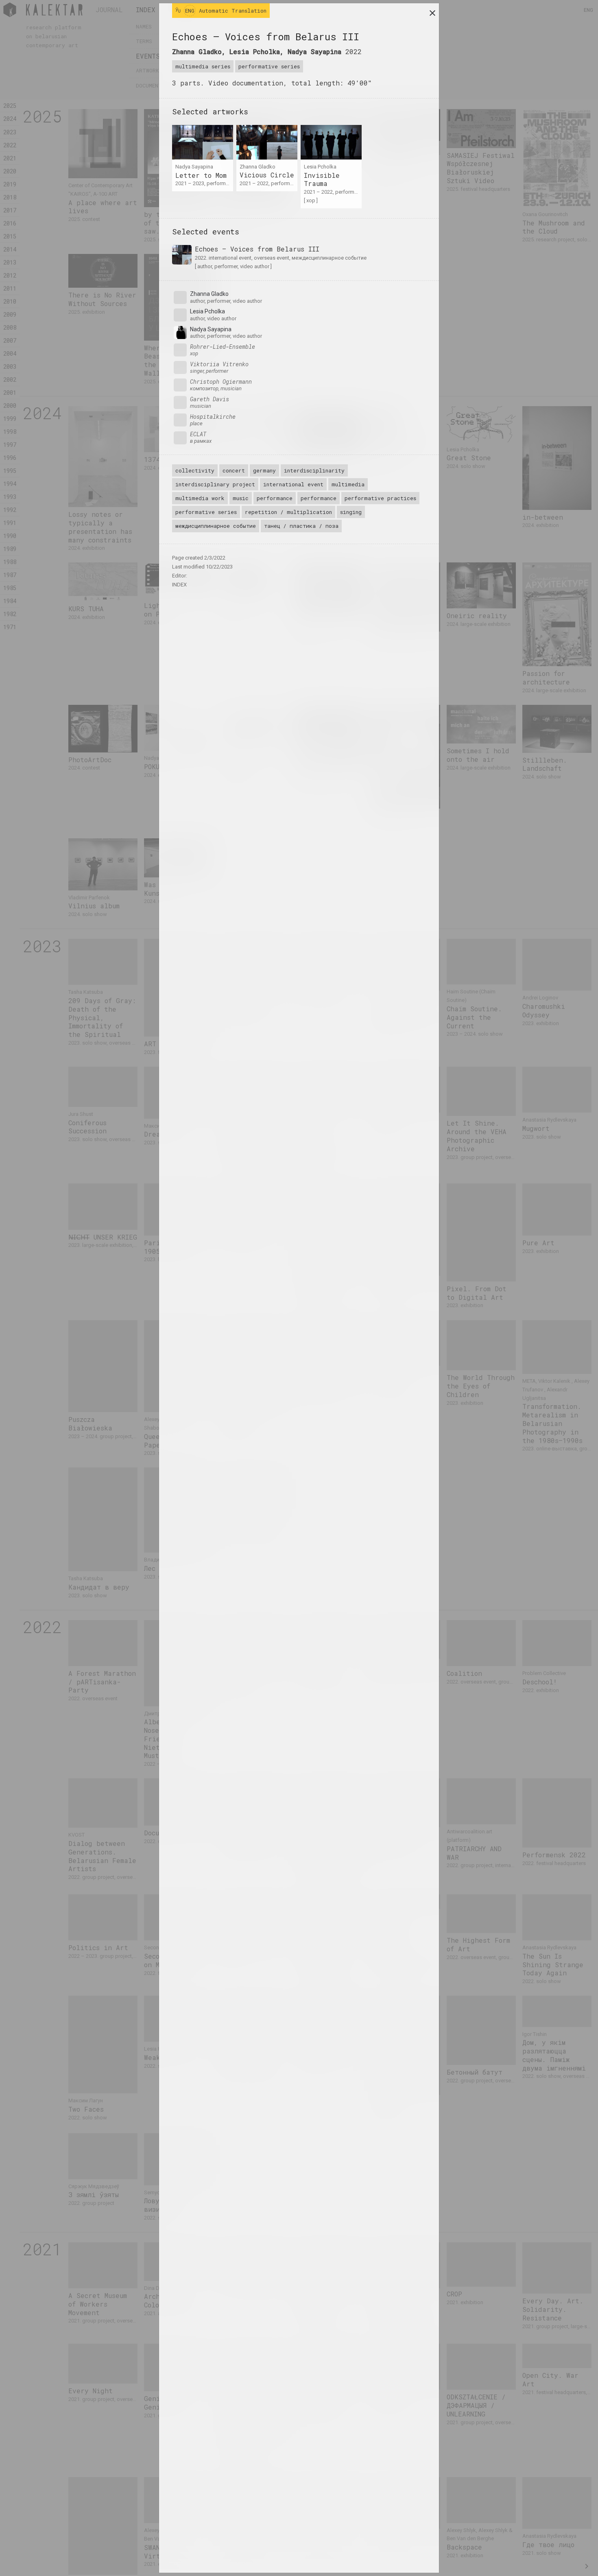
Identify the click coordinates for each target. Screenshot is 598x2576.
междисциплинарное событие (216, 526)
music (241, 498)
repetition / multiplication (288, 512)
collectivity (195, 470)
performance (275, 498)
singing (351, 512)
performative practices (380, 498)
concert (234, 470)
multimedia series (203, 66)
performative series (269, 66)
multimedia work (200, 498)
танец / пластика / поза (301, 526)
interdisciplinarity (314, 470)
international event (293, 484)
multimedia (348, 484)
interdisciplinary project (215, 484)
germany (264, 470)
